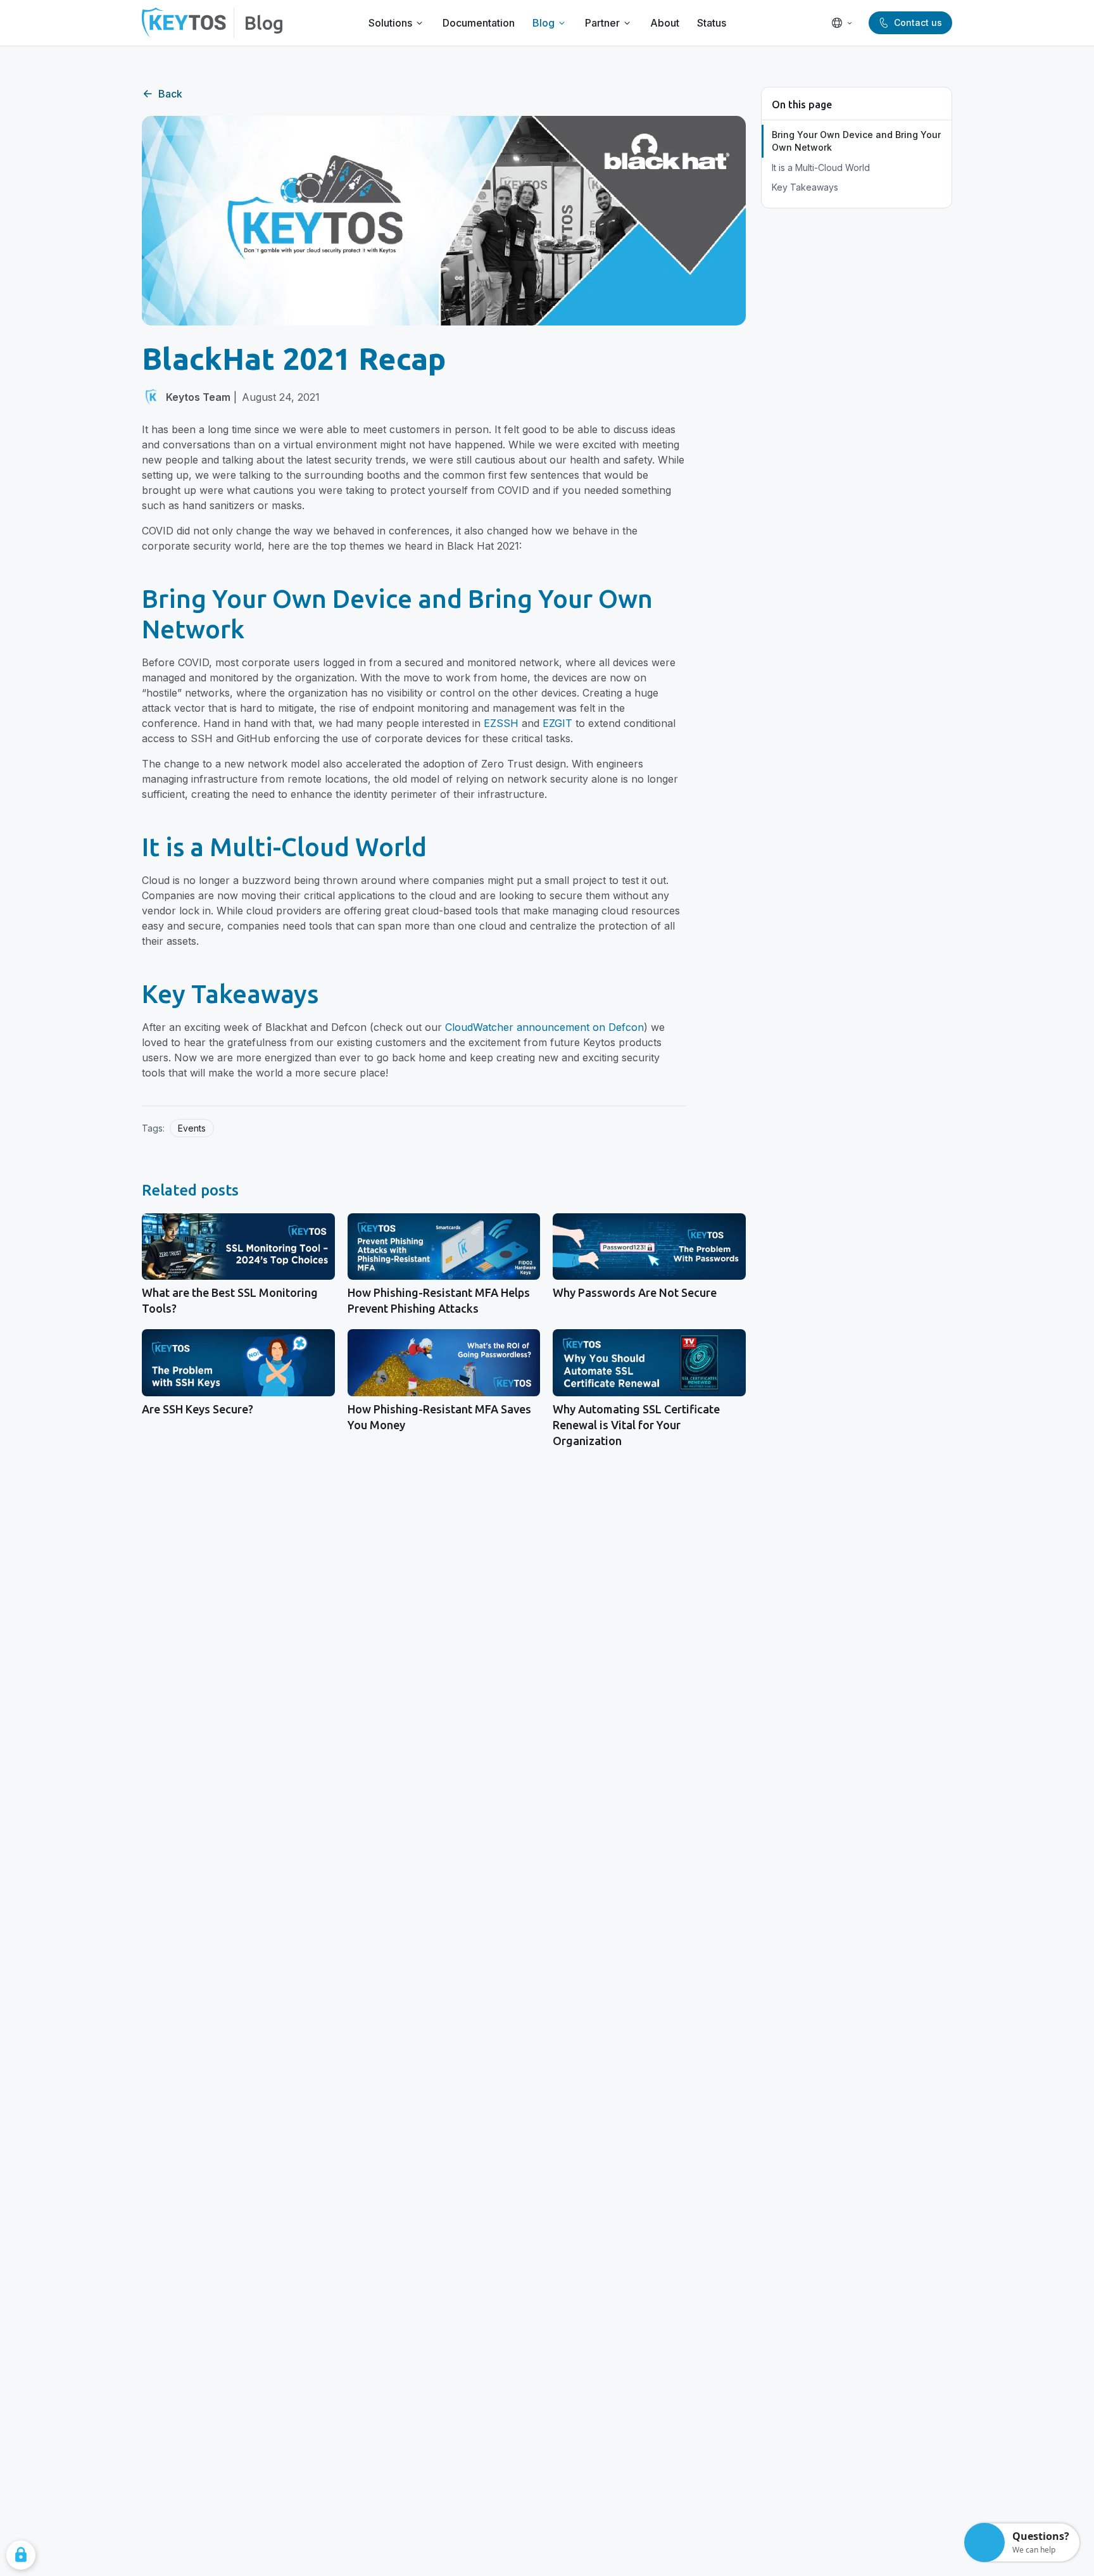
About (665, 23)
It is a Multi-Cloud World (821, 167)
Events (192, 1128)
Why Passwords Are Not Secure (635, 1292)
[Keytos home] (184, 23)
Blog (264, 23)
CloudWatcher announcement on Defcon (544, 1027)
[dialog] (21, 2555)
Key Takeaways (805, 187)
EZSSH (501, 723)
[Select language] (842, 23)
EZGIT (557, 723)
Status (712, 23)
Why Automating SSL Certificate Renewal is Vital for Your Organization (636, 1425)
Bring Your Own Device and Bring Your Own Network (856, 141)
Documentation (479, 23)
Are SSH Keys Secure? (198, 1409)
